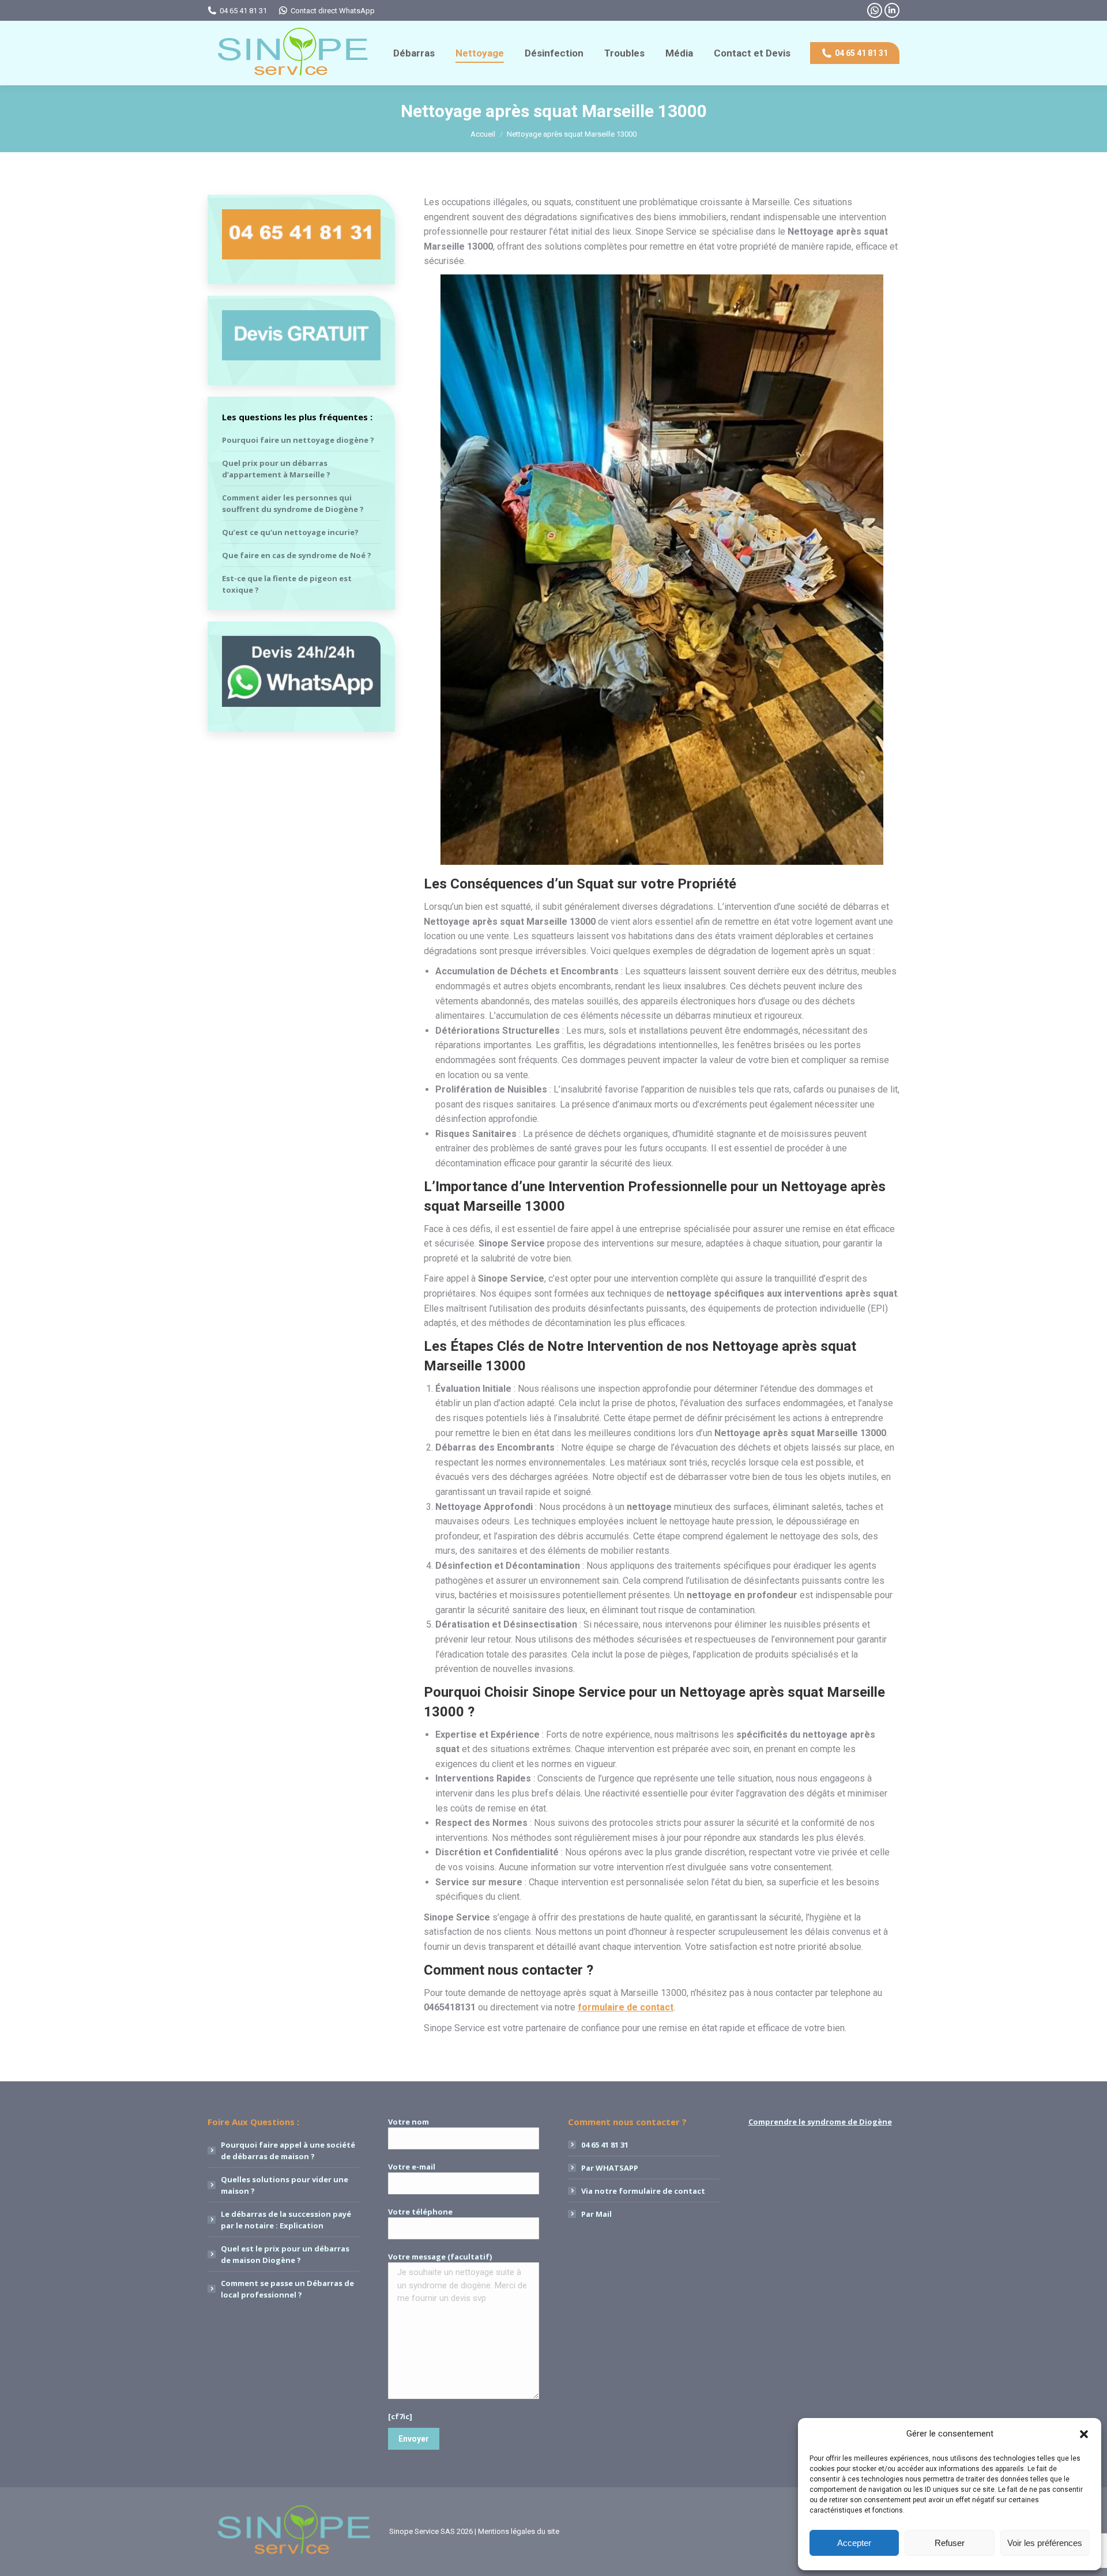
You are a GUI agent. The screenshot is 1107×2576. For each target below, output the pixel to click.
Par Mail (596, 2214)
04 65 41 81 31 (243, 11)
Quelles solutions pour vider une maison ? (285, 2185)
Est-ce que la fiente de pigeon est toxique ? (287, 584)
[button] (1084, 2434)
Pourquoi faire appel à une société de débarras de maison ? (288, 2151)
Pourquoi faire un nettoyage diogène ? (298, 440)
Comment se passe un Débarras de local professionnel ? (287, 2289)
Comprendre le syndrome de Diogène (820, 2122)
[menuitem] (414, 53)
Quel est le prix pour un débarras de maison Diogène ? (285, 2254)
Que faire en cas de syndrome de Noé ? (297, 555)
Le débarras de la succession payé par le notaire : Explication (286, 2220)
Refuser (950, 2543)
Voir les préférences (1045, 2543)
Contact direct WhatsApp (333, 11)
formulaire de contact (626, 2007)
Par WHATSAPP (610, 2168)
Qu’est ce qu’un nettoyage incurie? (290, 532)
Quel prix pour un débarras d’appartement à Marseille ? (276, 469)
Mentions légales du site (519, 2531)
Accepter (854, 2543)
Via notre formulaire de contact (643, 2191)
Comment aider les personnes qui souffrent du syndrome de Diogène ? (293, 503)
